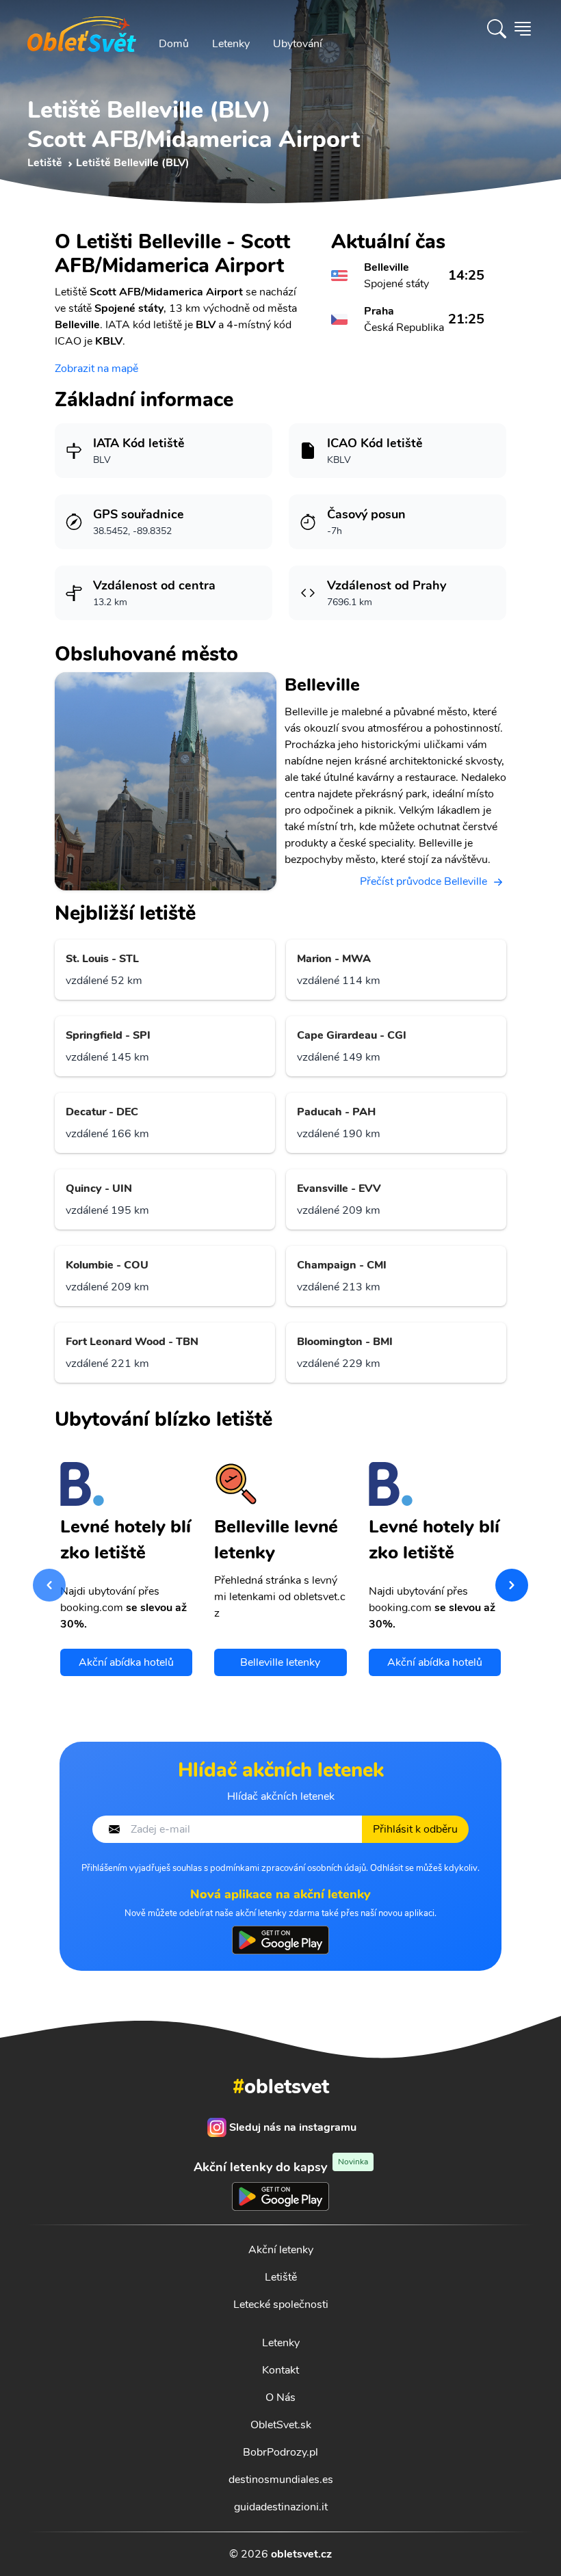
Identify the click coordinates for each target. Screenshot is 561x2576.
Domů (174, 44)
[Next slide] (512, 1585)
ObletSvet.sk (281, 2425)
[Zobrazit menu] (523, 29)
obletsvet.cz (301, 2554)
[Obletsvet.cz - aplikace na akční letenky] (280, 1940)
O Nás (280, 2398)
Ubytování (298, 44)
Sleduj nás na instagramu (293, 2127)
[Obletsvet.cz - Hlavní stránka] (82, 29)
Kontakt (280, 2370)
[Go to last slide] (49, 1585)
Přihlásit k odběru (415, 1829)
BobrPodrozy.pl (280, 2452)
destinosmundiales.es (281, 2480)
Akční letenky (281, 2250)
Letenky (231, 44)
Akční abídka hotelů (126, 1662)
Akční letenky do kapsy (281, 2167)
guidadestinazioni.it (281, 2507)
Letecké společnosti (281, 2305)
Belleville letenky (280, 1662)
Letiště (281, 2277)
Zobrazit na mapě (96, 369)
